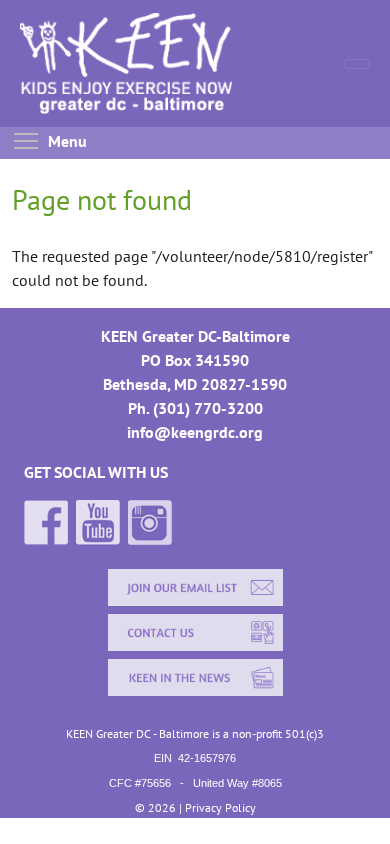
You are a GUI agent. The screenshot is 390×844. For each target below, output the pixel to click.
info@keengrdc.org (195, 432)
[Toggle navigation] (357, 64)
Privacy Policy (220, 807)
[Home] (147, 63)
